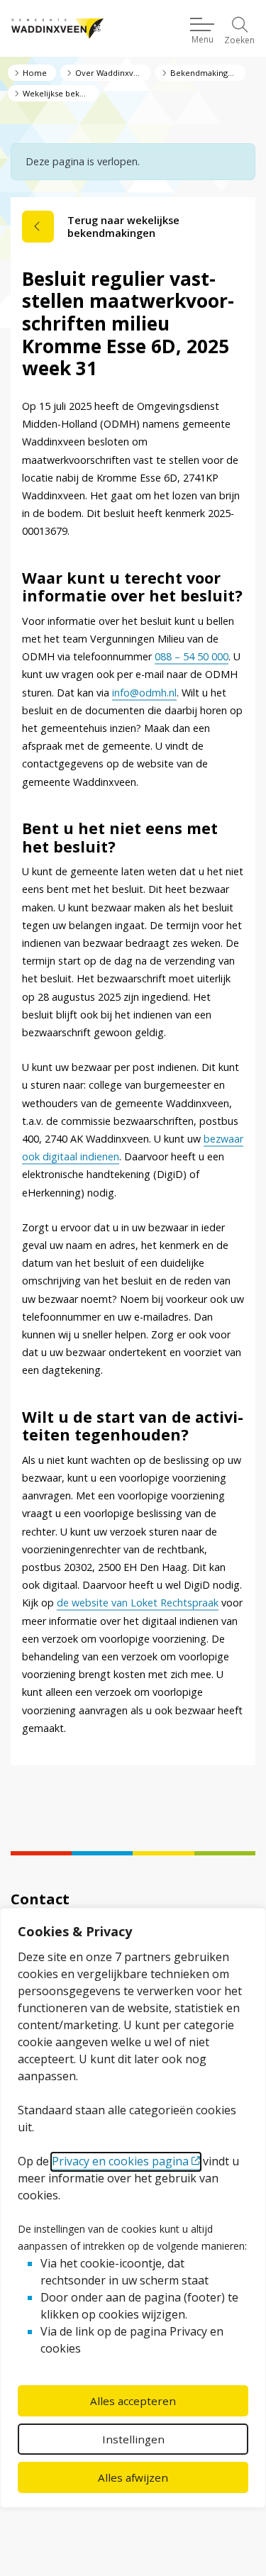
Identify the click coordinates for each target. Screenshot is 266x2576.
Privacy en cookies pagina (120, 2161)
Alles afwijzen (133, 2477)
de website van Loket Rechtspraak (138, 1603)
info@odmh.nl (144, 693)
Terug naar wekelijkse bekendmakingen (123, 227)
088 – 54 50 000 (192, 656)
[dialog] (133, 2208)
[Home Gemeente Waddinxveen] (57, 29)
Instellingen (133, 2439)
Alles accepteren (133, 2401)
